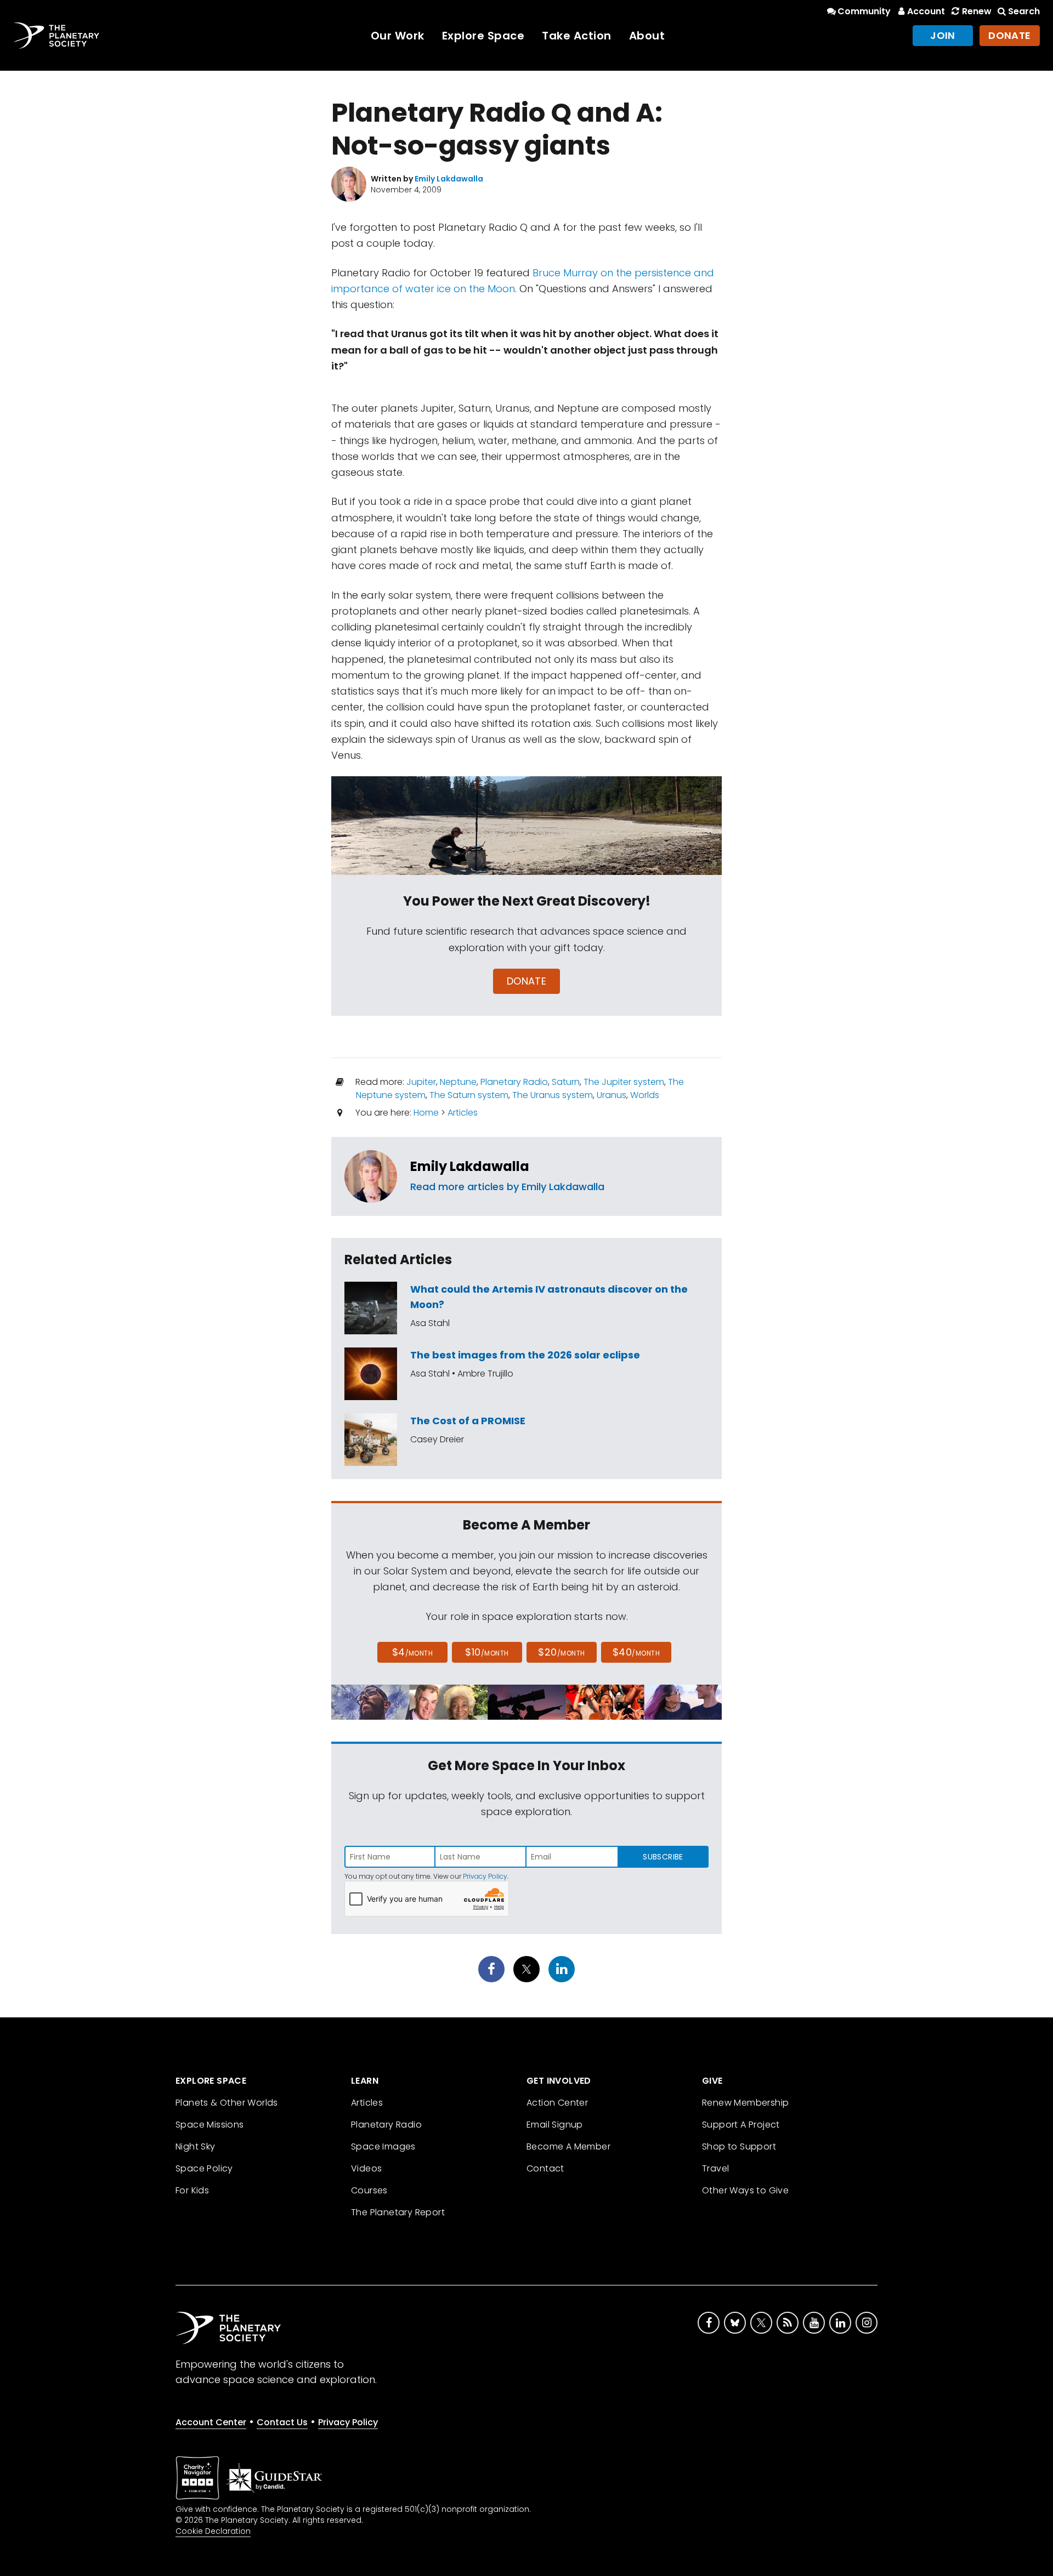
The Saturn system (469, 1095)
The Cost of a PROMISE (468, 1421)
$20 (561, 1652)
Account (926, 11)
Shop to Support (739, 2146)
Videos (366, 2168)
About (647, 36)
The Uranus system (553, 1095)
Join (943, 35)
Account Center (211, 2422)
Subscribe (663, 1857)
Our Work (398, 36)
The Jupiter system (624, 1082)
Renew (976, 11)
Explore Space (483, 36)
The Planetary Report (398, 2212)
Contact (545, 2168)
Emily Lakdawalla (470, 1166)
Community (864, 11)
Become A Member (568, 2146)
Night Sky (196, 2146)
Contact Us (282, 2422)
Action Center (557, 2103)
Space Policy (204, 2168)
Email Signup (555, 2125)
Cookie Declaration (213, 2531)
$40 (636, 1652)
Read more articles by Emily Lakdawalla (507, 1187)
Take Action (577, 36)
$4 (413, 1652)
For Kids (192, 2190)
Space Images (383, 2146)
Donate (1010, 35)
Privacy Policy (485, 1876)
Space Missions (210, 2125)
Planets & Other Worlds (227, 2103)
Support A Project (741, 2125)
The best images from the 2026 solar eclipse (525, 1355)
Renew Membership (745, 2103)
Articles (463, 1113)
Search (1024, 11)
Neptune (458, 1082)
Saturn (566, 1082)
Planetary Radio (514, 1082)
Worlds (645, 1095)
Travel (715, 2168)
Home (426, 1113)
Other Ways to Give (745, 2190)
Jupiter (421, 1082)
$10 (487, 1652)
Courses (369, 2190)
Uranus (612, 1095)
